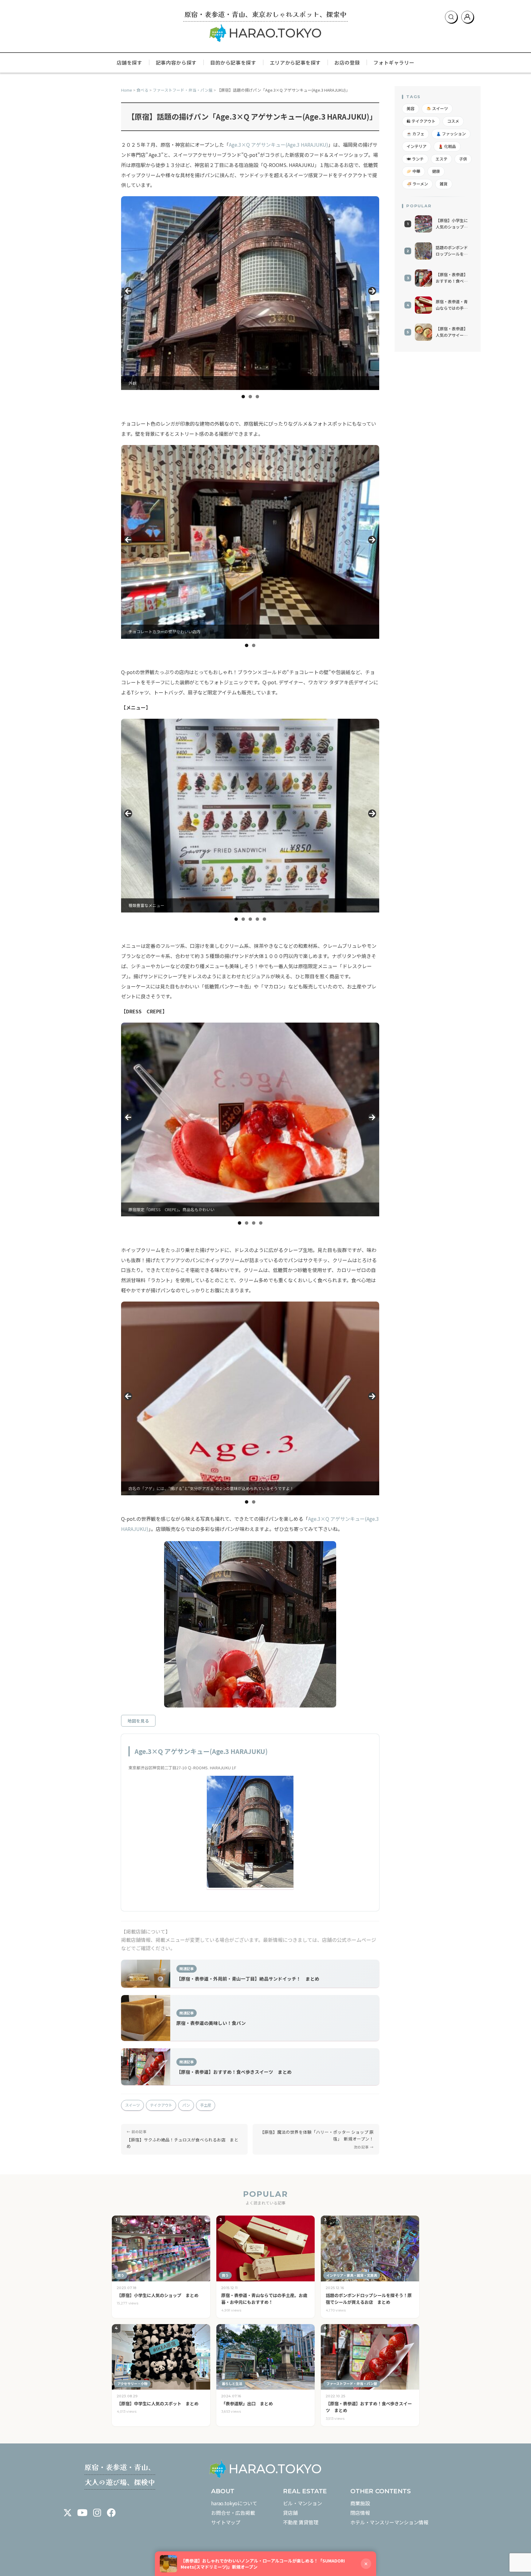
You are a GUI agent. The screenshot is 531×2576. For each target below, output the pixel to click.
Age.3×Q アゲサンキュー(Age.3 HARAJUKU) (279, 145)
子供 (463, 159)
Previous (128, 291)
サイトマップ (226, 2522)
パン (186, 2105)
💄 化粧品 (447, 146)
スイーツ (132, 2105)
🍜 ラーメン (417, 184)
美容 (411, 108)
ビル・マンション (303, 2503)
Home (127, 90)
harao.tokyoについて (234, 2503)
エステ (441, 159)
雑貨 (444, 184)
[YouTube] (82, 2513)
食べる (142, 90)
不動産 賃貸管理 (301, 2522)
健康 (436, 171)
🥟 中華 (413, 171)
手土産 (206, 2105)
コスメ (453, 121)
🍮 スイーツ (437, 108)
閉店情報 (360, 2513)
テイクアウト (161, 2105)
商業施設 (360, 2503)
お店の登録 (347, 62)
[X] (68, 2513)
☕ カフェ (415, 134)
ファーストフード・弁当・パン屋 (183, 90)
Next (372, 291)
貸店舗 (290, 2513)
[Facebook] (111, 2513)
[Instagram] (97, 2513)
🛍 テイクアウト (421, 121)
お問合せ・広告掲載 (233, 2513)
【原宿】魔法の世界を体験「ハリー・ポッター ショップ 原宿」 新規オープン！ (317, 2135)
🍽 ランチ (415, 159)
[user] (467, 17)
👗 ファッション (451, 134)
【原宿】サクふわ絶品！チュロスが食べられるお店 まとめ (183, 2143)
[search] (451, 17)
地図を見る (138, 1721)
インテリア (417, 146)
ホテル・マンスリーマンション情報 (389, 2522)
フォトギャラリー (394, 62)
